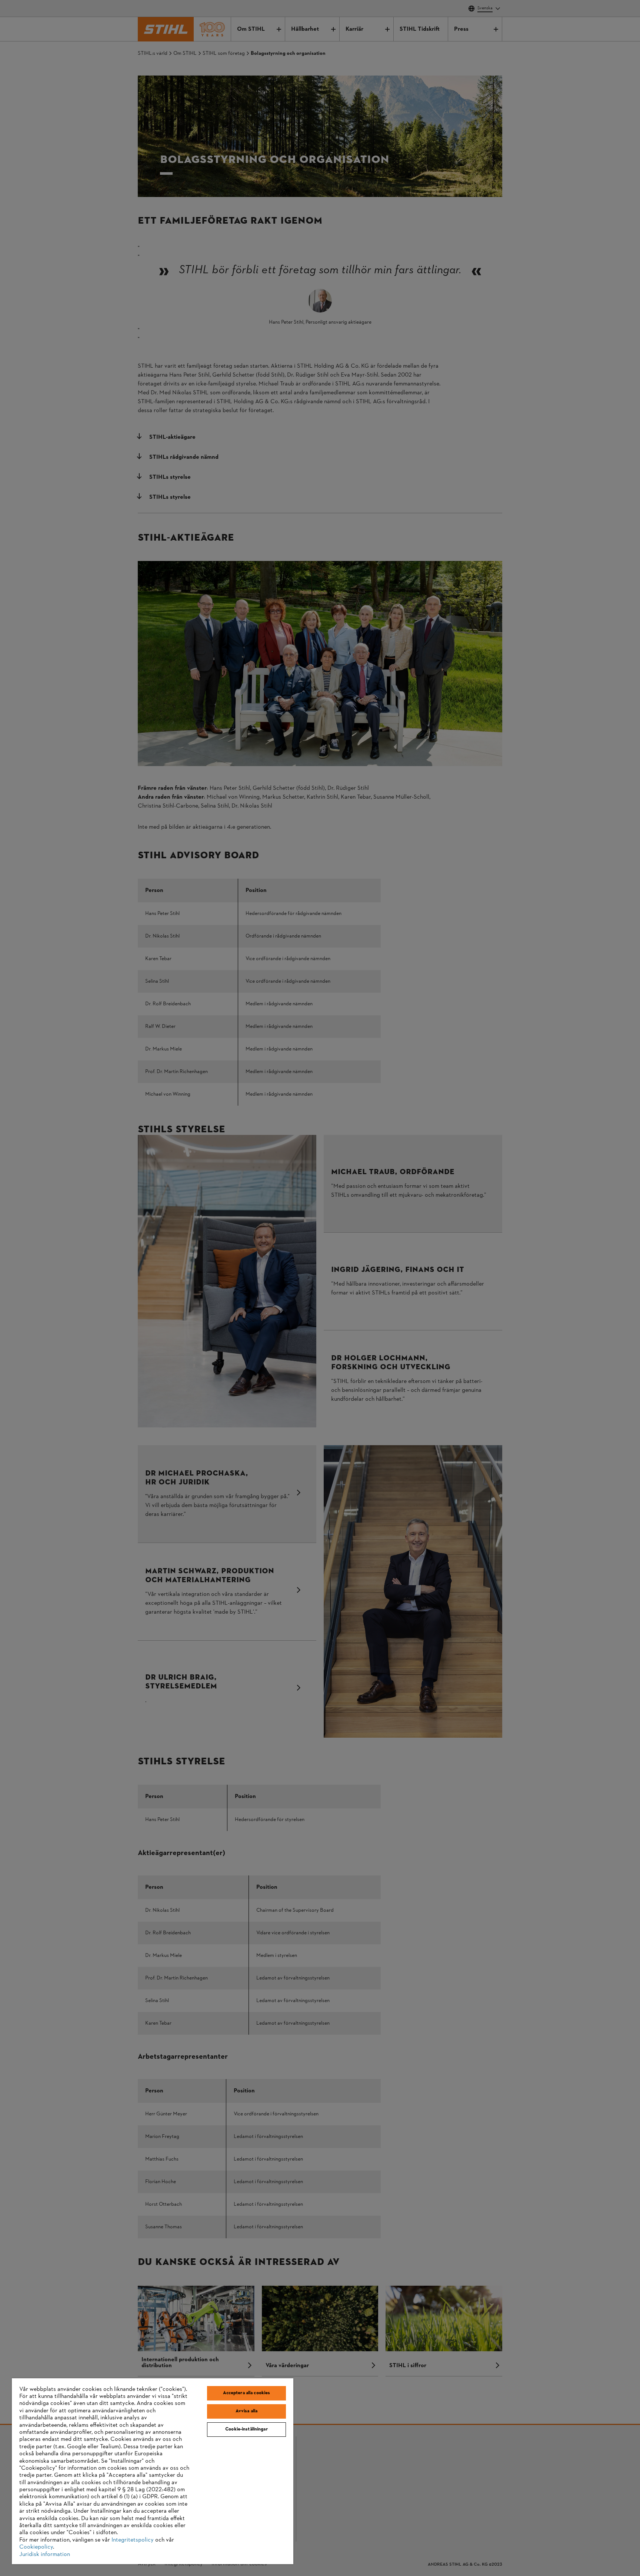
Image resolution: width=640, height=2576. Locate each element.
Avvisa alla (246, 2411)
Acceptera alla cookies (247, 2393)
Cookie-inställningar (246, 2429)
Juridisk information (45, 2555)
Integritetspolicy (133, 2540)
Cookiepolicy (36, 2547)
